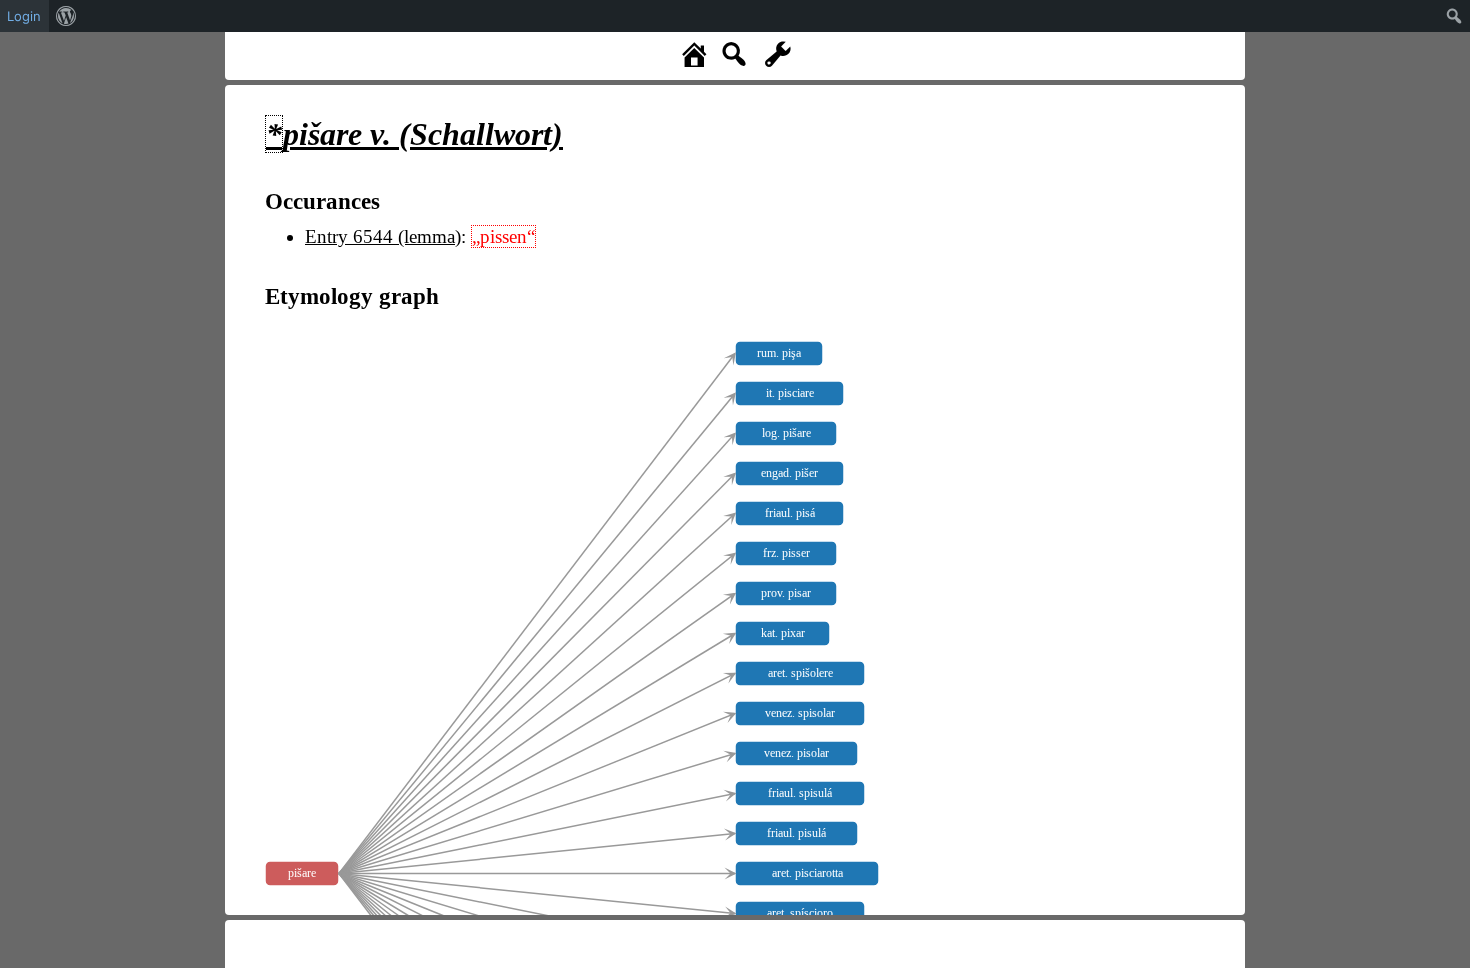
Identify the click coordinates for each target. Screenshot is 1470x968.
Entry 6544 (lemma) (383, 236)
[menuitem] (66, 16)
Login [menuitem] (24, 16)
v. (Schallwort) (414, 134)
